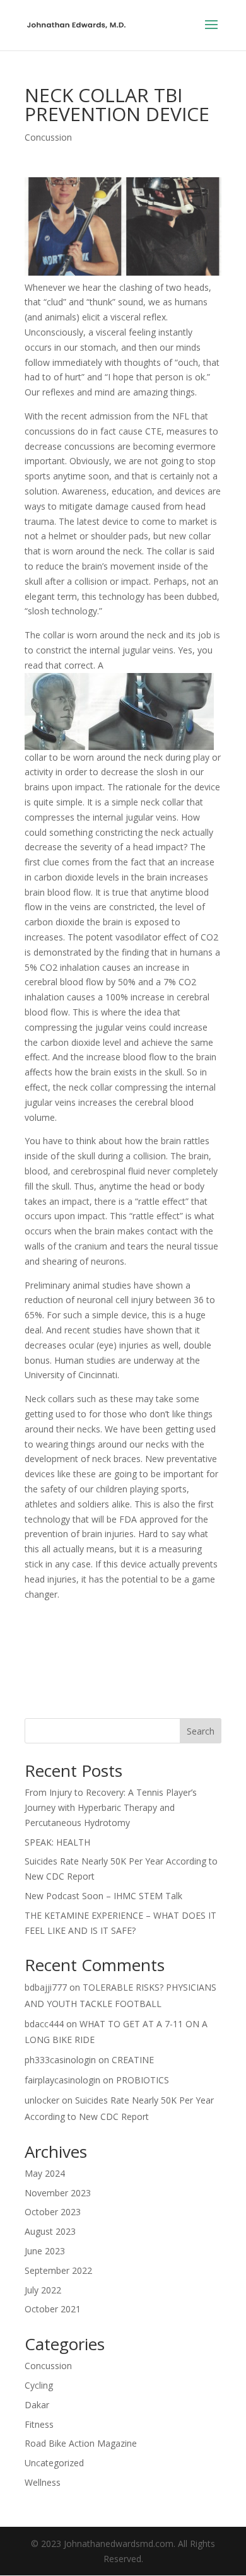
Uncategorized (54, 2463)
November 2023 (58, 2193)
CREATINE (133, 2060)
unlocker (42, 2100)
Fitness (39, 2424)
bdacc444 (44, 2024)
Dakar (37, 2405)
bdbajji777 (46, 1987)
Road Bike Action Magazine (81, 2443)
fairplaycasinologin (62, 2080)
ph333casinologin (60, 2060)
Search (201, 1731)
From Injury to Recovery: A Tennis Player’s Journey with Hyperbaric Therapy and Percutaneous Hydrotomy (111, 1807)
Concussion (48, 137)
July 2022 (43, 2290)
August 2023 (50, 2231)
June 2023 (45, 2251)
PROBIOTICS (143, 2080)
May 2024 (45, 2173)
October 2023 (53, 2212)
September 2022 (58, 2270)
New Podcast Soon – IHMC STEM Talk (103, 1896)
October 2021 (53, 2309)
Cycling (39, 2385)
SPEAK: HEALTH (57, 1842)
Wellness (43, 2482)
